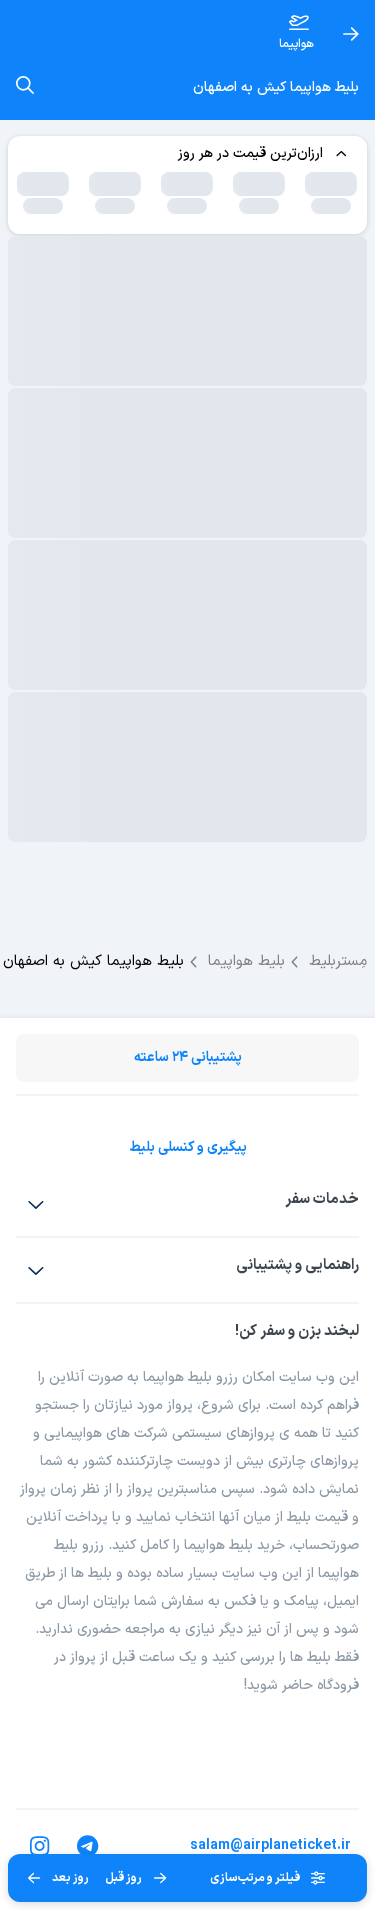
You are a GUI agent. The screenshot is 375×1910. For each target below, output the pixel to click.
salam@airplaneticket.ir (270, 1845)
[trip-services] (36, 1204)
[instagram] (40, 1846)
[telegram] (88, 1846)
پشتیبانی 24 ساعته (188, 1057)
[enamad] (345, 1756)
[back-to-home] (351, 34)
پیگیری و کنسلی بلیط (188, 1147)
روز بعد (70, 1878)
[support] (36, 1270)
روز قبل (123, 1878)
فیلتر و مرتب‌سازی (255, 1878)
